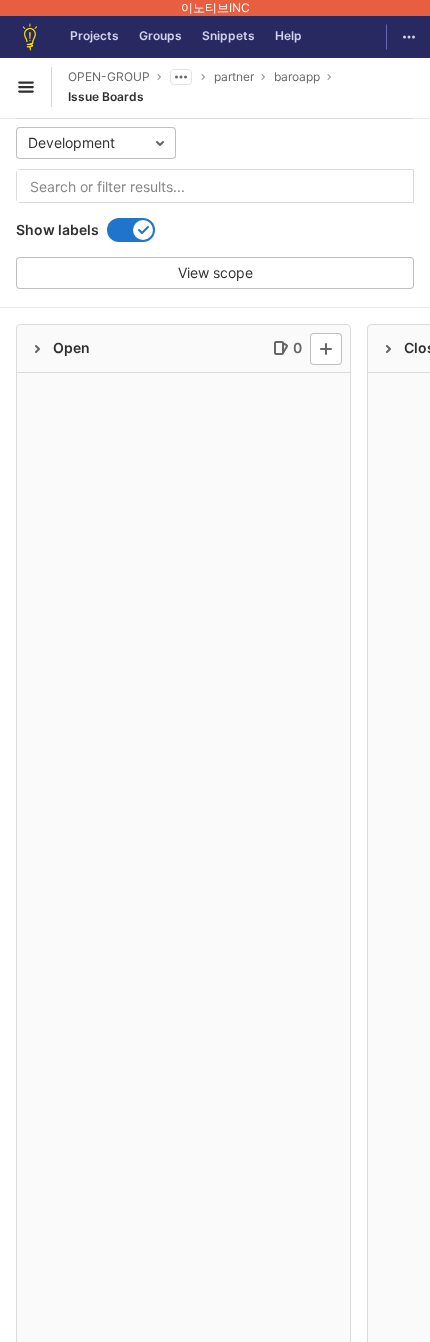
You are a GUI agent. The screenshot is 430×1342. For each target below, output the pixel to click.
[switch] (131, 230)
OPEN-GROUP (109, 76)
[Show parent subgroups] (181, 77)
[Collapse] (37, 349)
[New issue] (326, 349)
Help (288, 35)
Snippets (228, 35)
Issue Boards (106, 96)
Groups (160, 35)
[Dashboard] (30, 37)
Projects (94, 35)
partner (234, 76)
